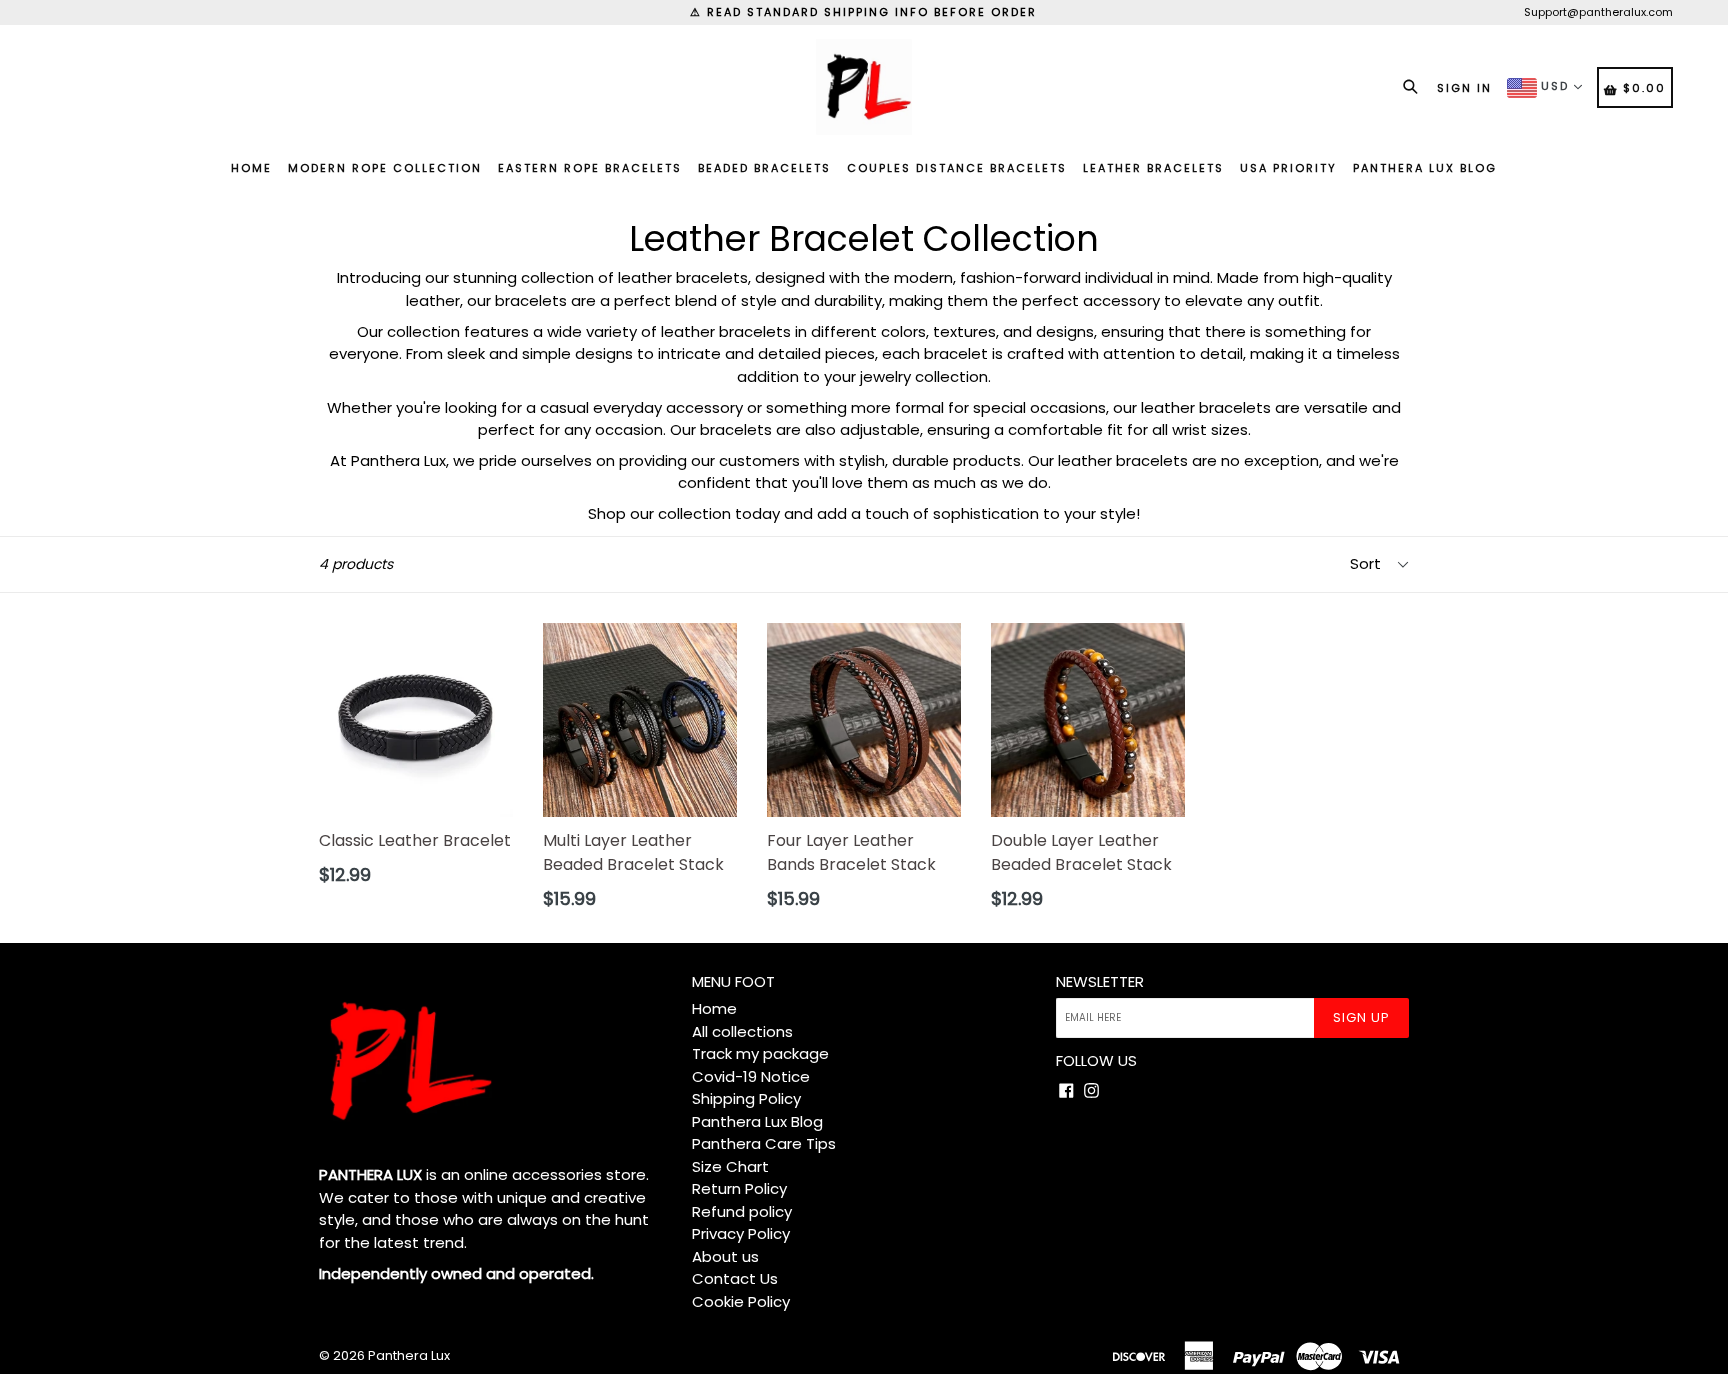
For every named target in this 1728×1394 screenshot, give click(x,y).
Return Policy (739, 1188)
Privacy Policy (741, 1233)
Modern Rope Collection (385, 168)
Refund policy (742, 1211)
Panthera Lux (409, 1355)
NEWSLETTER (1100, 982)
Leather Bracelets (1153, 168)
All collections (742, 1031)
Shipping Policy (746, 1098)
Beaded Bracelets (764, 168)
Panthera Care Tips (764, 1143)
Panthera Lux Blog (1425, 168)
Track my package (760, 1053)
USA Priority (1288, 168)
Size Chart (730, 1166)
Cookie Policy (741, 1301)
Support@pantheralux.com (1598, 12)
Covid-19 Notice (751, 1076)
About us (725, 1256)
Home (251, 168)
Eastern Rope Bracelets (590, 168)
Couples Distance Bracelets (957, 168)
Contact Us (735, 1278)
